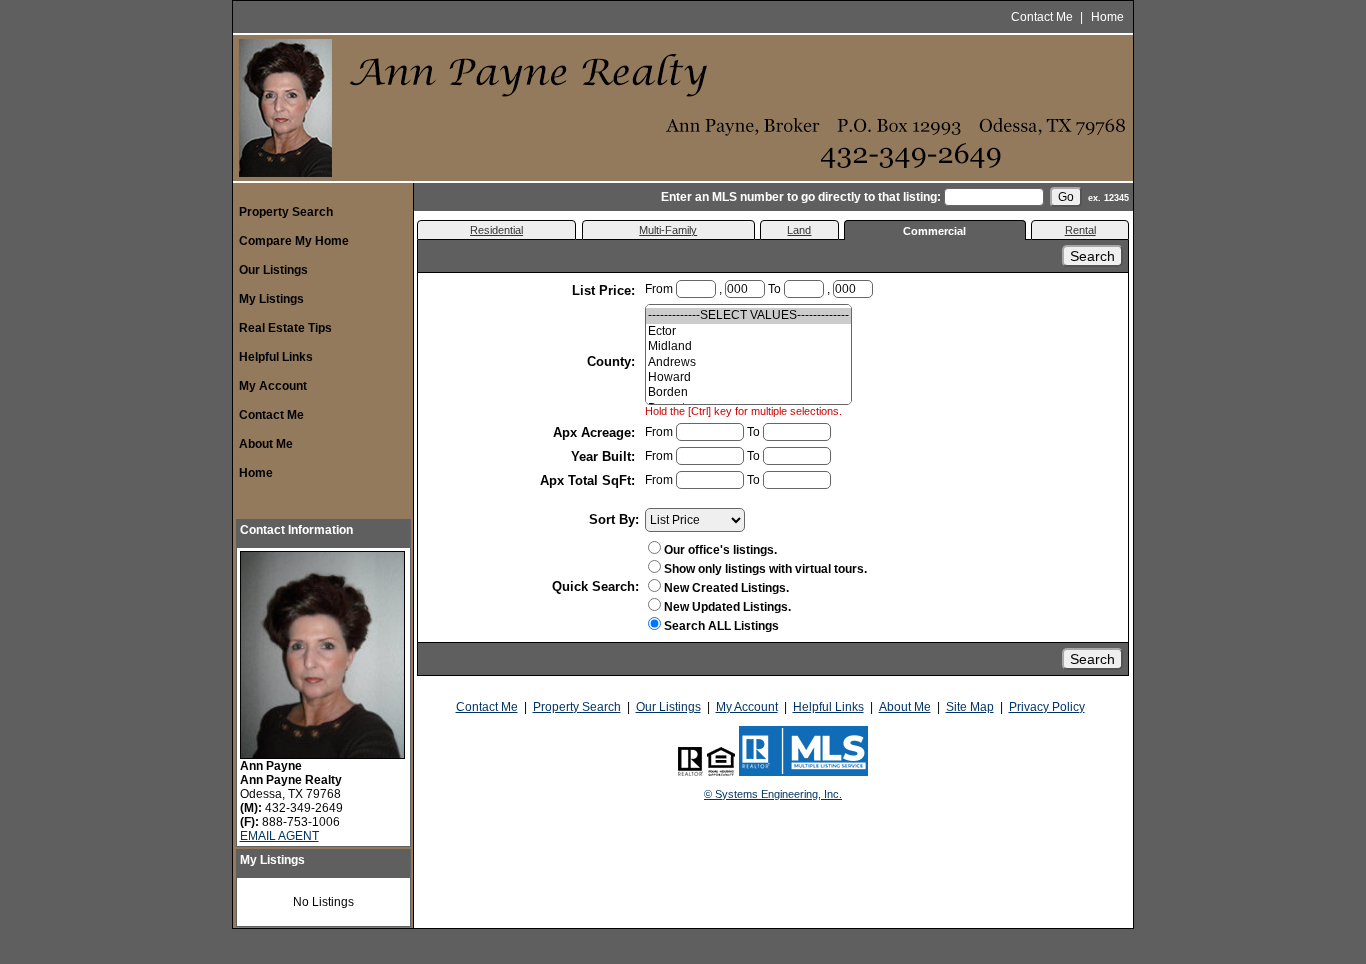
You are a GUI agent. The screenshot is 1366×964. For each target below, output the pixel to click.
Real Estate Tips (285, 328)
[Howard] (748, 377)
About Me (266, 444)
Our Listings (273, 270)
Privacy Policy (1047, 707)
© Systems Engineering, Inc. (773, 794)
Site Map (970, 707)
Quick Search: (595, 586)
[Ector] (748, 331)
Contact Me (1042, 17)
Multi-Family (668, 230)
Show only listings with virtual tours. (765, 569)
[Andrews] (748, 362)
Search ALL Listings (721, 626)
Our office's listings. (720, 550)
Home (1107, 17)
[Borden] (748, 392)
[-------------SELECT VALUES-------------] (748, 315)
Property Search (286, 212)
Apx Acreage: (596, 432)
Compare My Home (294, 241)
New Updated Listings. (727, 607)
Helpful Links (276, 357)
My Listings (271, 299)
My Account (273, 386)
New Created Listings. (726, 588)
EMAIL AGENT (279, 836)
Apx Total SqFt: (589, 480)
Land (799, 230)
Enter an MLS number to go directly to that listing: (801, 197)
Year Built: (605, 456)
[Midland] (748, 346)
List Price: (605, 290)
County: (613, 361)
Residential (496, 230)
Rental (1080, 230)
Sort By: (614, 519)
